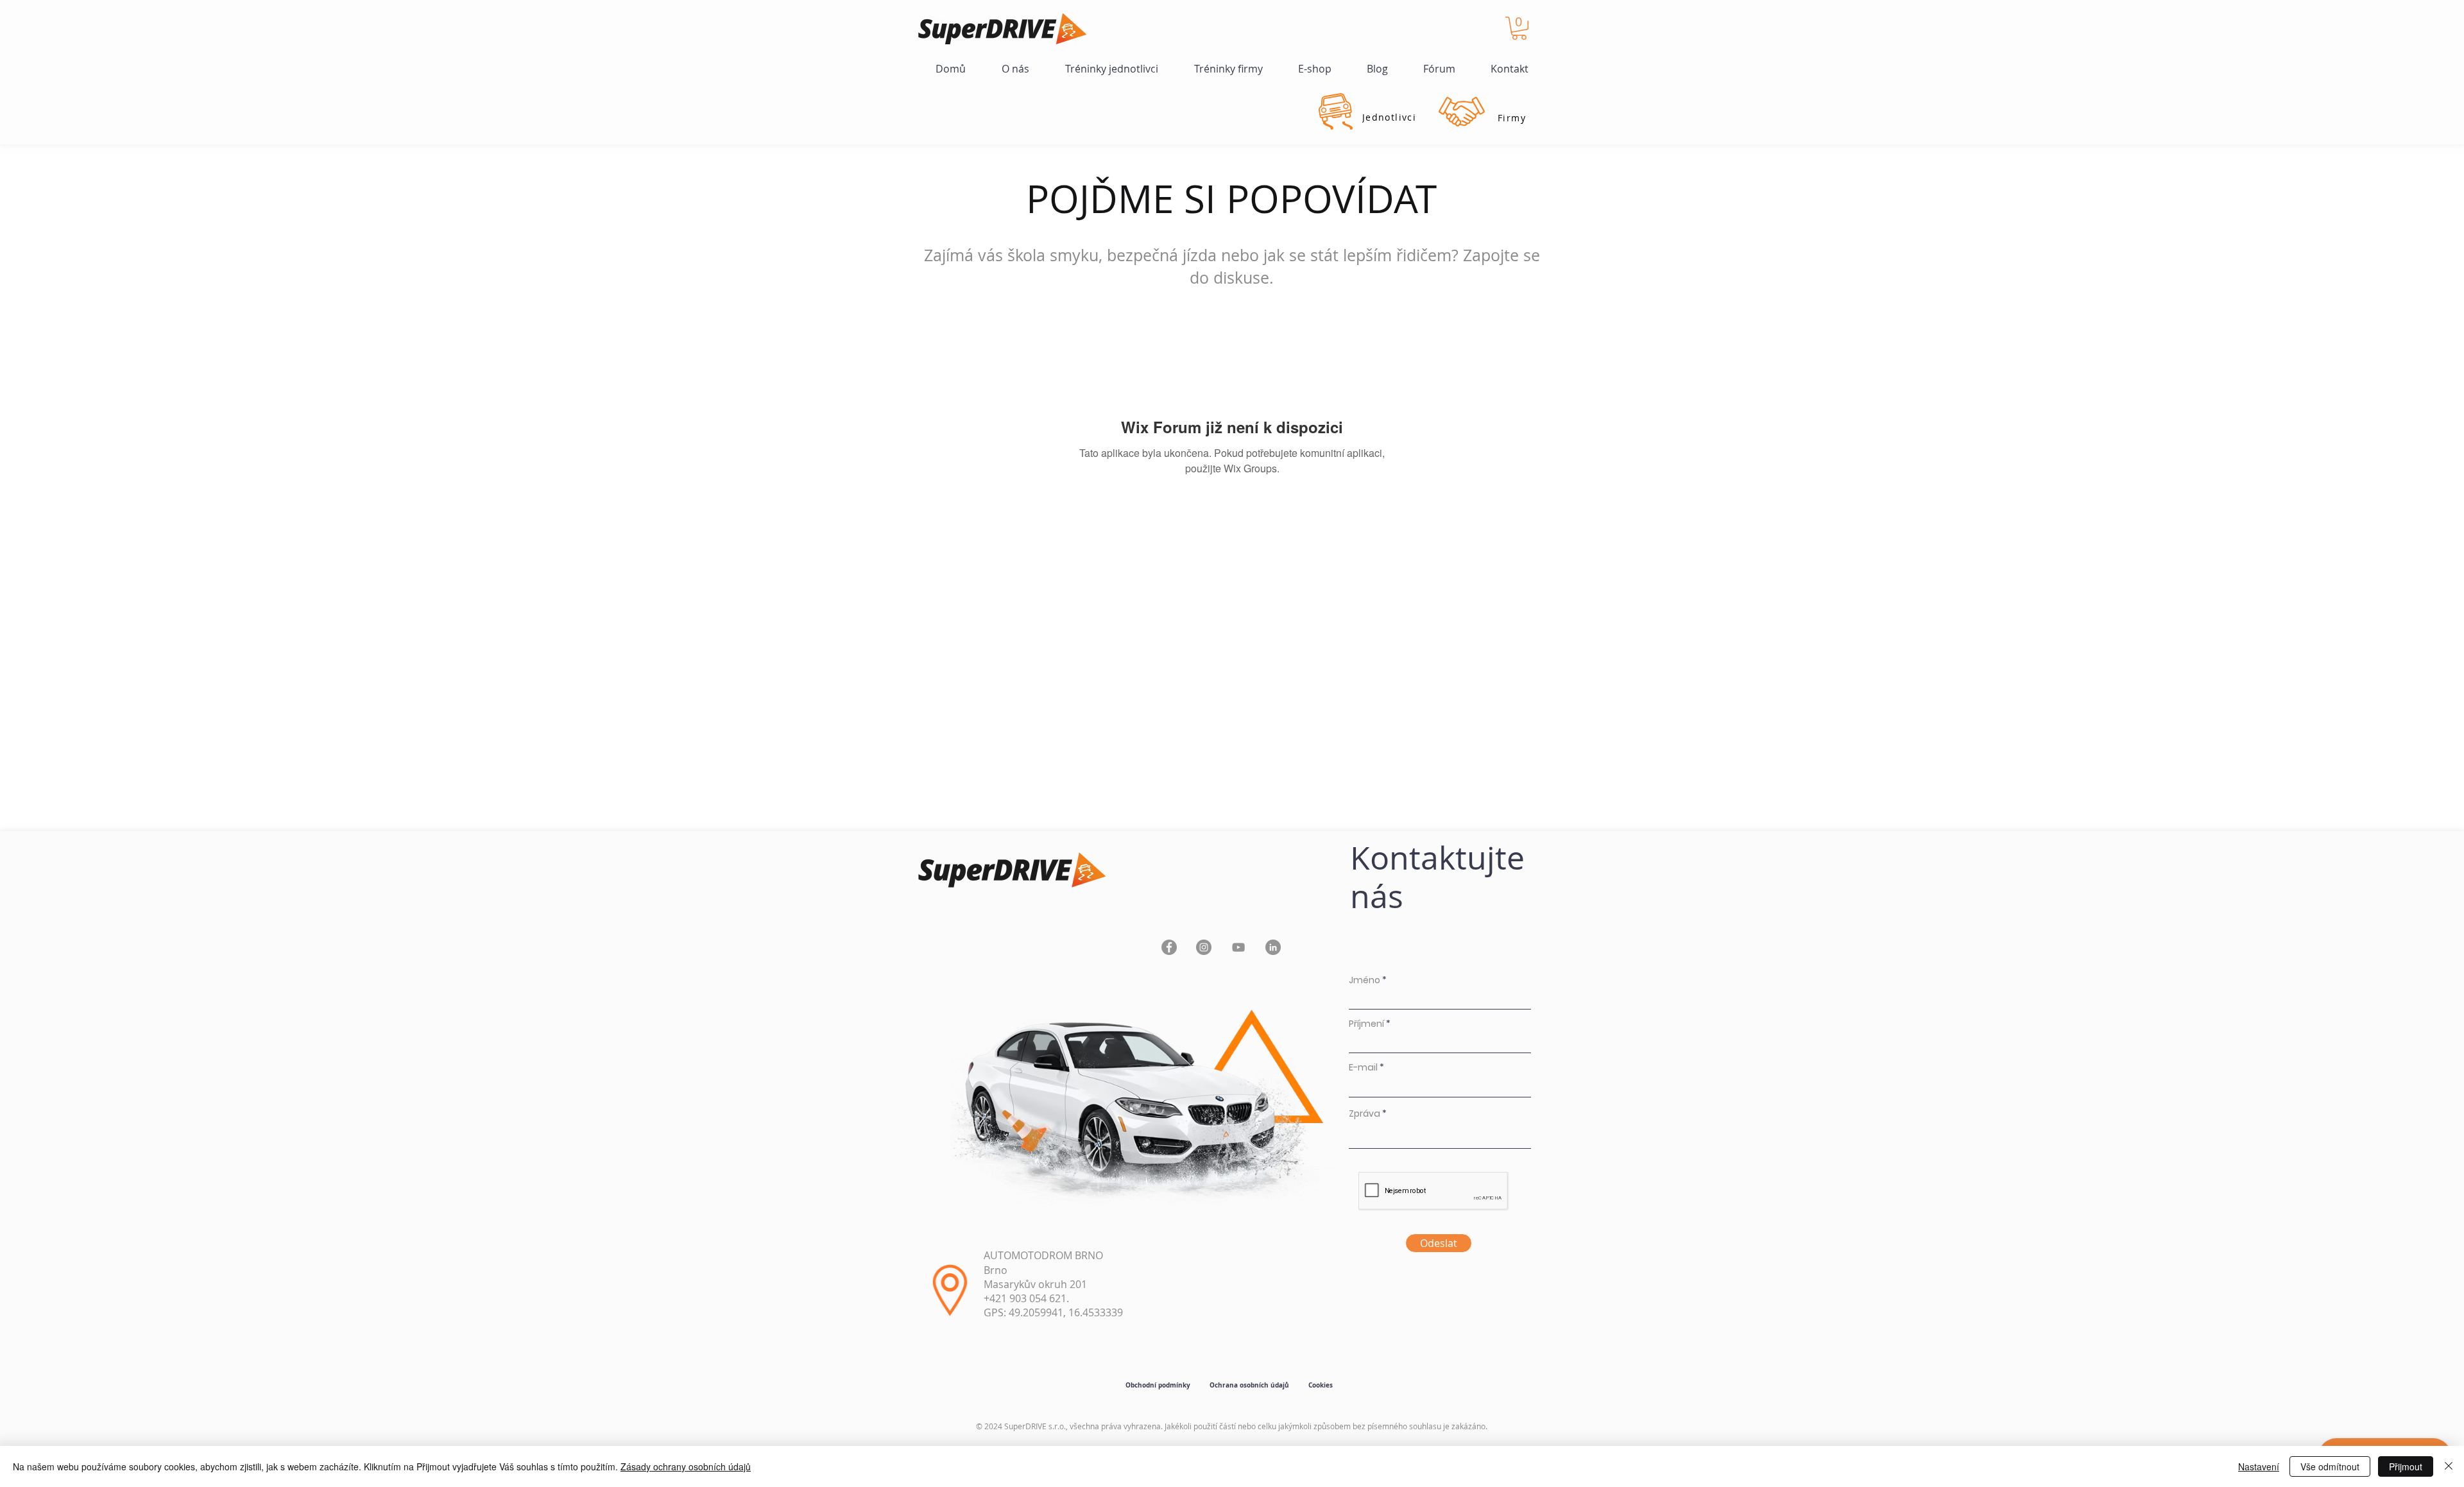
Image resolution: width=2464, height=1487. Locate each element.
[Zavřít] (2449, 1466)
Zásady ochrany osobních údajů (686, 1466)
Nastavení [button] (2259, 1466)
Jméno (1365, 980)
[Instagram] (1204, 947)
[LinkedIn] (1273, 947)
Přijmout (2406, 1466)
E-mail (1363, 1067)
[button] (1519, 28)
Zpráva (1365, 1113)
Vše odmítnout (2330, 1466)
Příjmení (1366, 1024)
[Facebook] (1169, 947)
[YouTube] (1238, 947)
